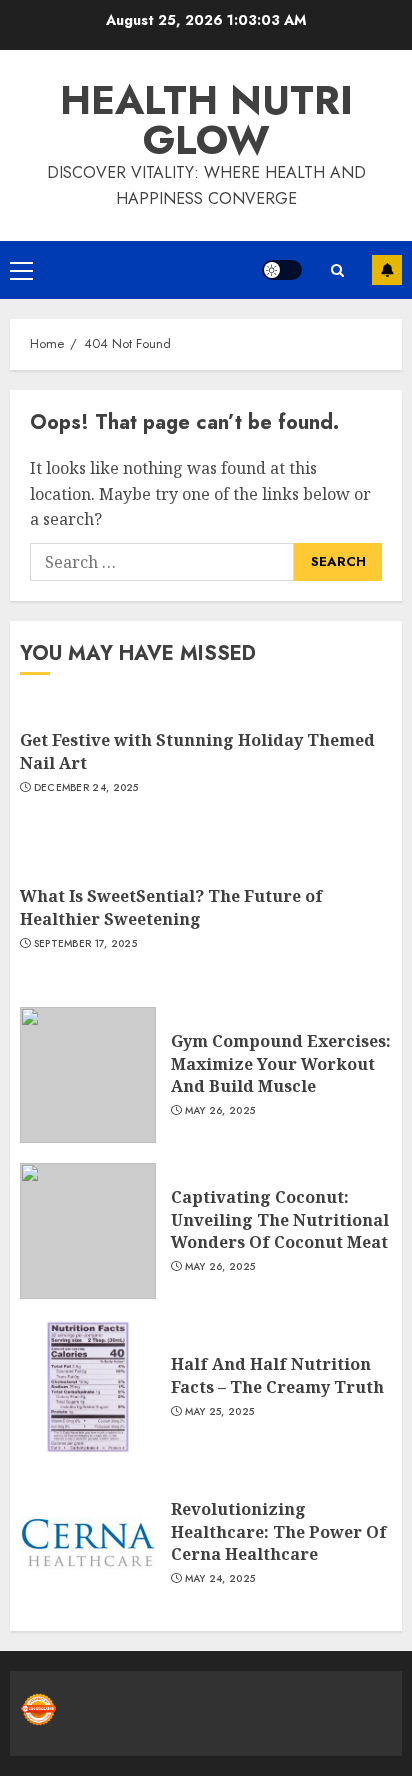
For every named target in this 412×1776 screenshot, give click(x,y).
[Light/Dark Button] (282, 270)
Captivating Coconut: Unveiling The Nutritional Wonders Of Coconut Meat (280, 1219)
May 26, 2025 (220, 1111)
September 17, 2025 (85, 944)
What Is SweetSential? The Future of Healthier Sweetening (171, 907)
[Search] (337, 270)
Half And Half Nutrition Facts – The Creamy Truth (277, 1375)
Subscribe (387, 270)
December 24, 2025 (86, 788)
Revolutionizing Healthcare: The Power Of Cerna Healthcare (279, 1531)
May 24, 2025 (220, 1579)
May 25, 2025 (220, 1412)
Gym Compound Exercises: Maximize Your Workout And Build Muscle (281, 1063)
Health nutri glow (206, 120)
